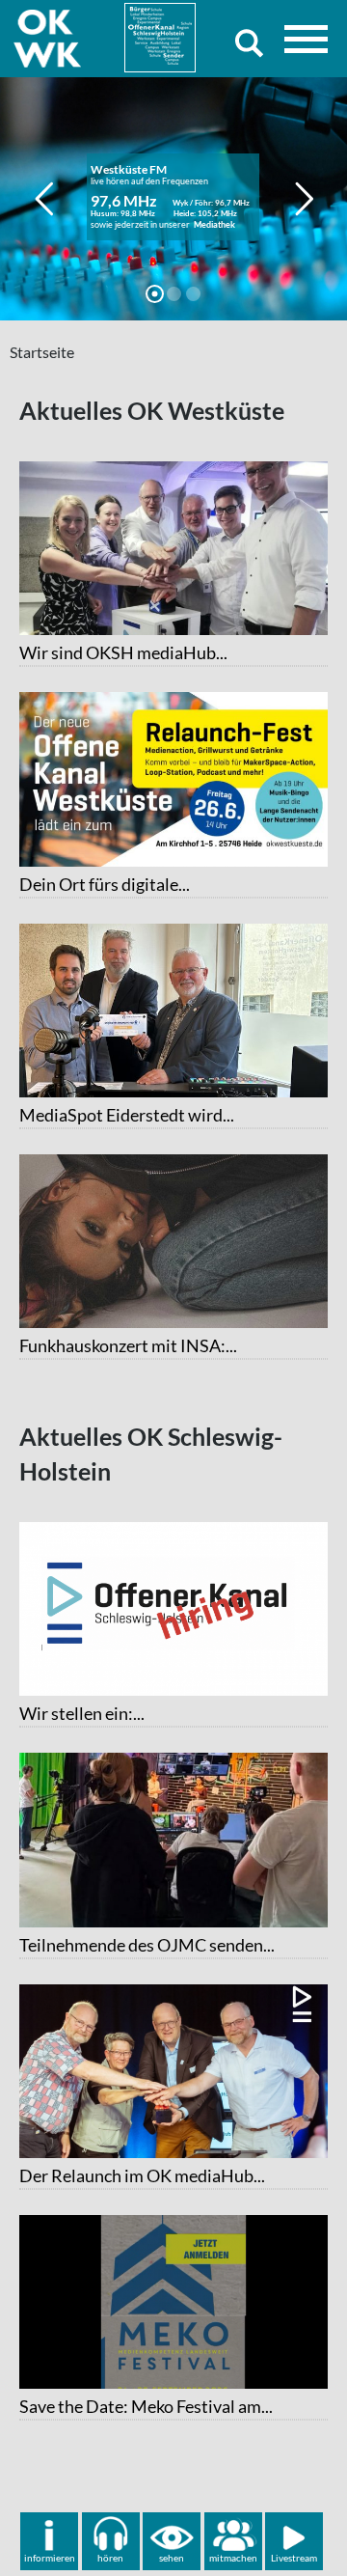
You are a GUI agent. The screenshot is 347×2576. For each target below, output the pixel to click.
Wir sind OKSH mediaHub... (123, 652)
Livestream (294, 2558)
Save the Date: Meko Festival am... (146, 2406)
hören (110, 2558)
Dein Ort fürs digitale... (105, 884)
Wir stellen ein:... (82, 1713)
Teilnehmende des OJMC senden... (147, 1945)
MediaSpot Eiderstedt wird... (127, 1115)
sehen (172, 2558)
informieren (50, 2558)
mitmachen (233, 2558)
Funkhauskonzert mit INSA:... (128, 1345)
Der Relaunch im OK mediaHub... (142, 2175)
